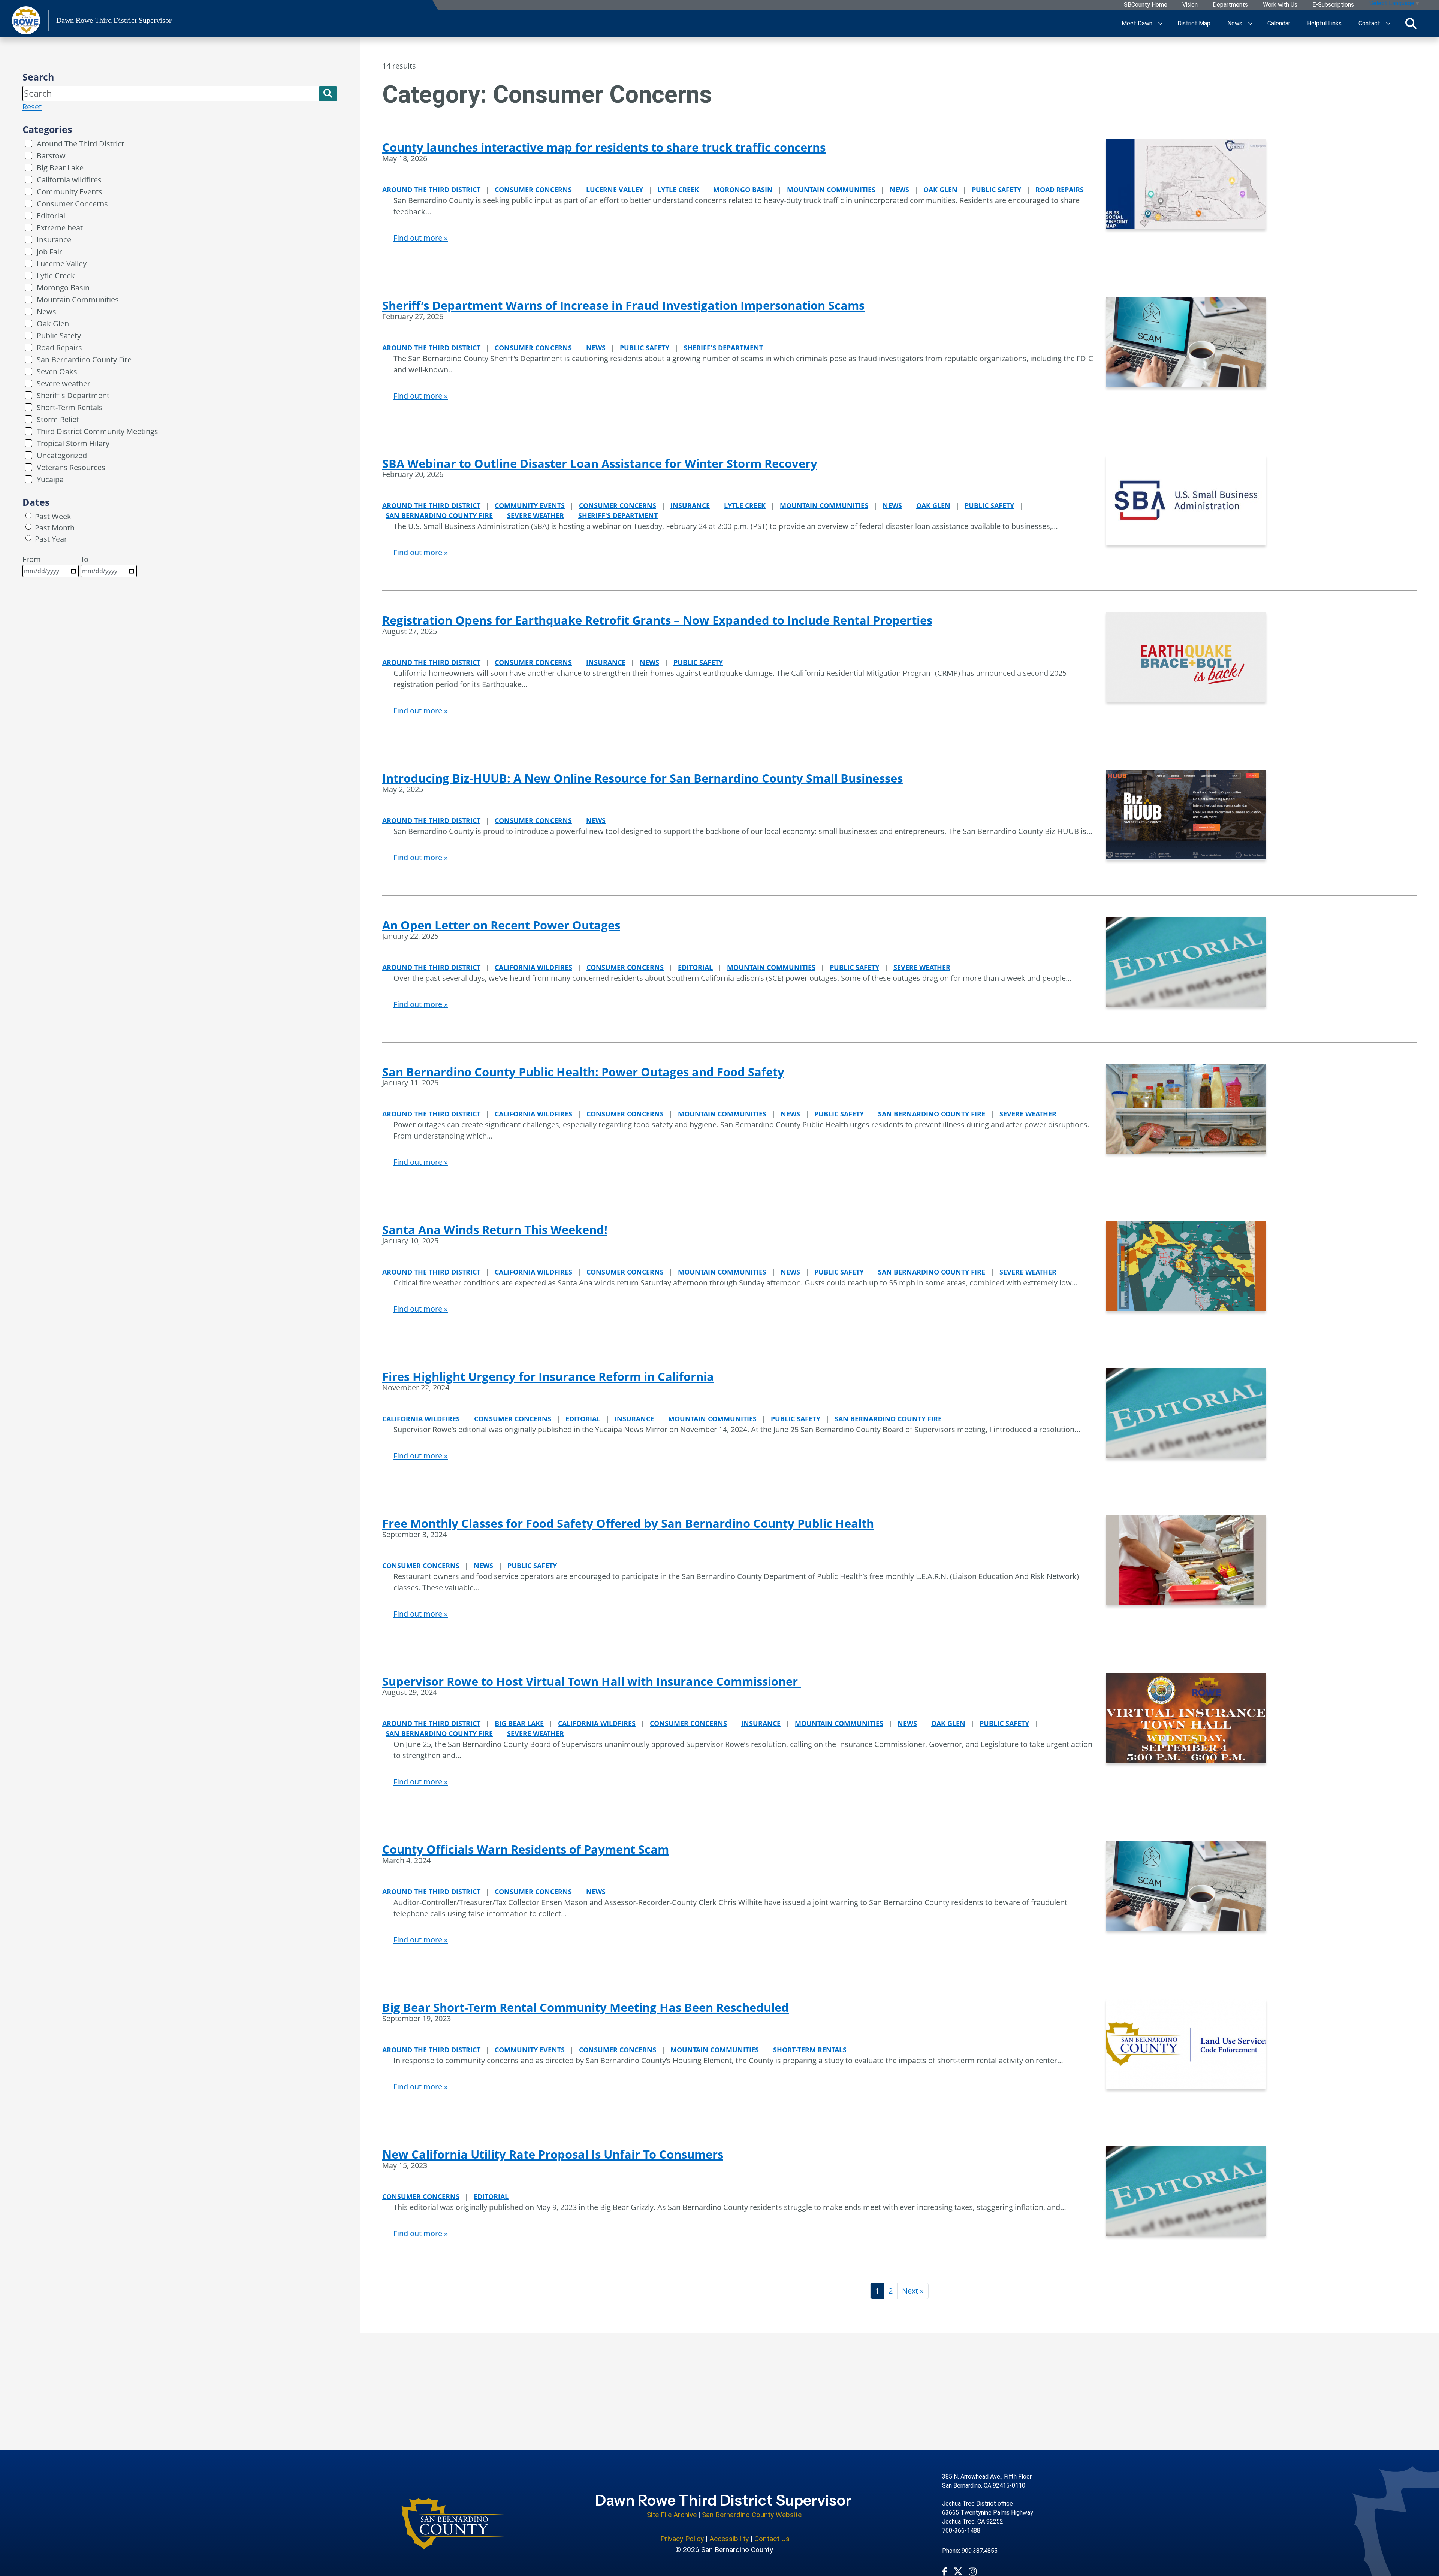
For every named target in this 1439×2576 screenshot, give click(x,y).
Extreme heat (60, 228)
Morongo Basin (63, 288)
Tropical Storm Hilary (73, 443)
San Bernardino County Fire (84, 359)
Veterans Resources (71, 467)
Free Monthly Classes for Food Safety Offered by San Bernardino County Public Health (628, 1523)
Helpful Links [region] (1324, 23)
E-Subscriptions (1333, 5)
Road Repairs (59, 347)
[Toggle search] (1411, 24)
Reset (32, 107)
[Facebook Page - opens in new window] (945, 2571)
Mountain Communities (78, 300)
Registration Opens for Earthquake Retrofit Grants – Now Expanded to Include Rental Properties (657, 620)
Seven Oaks (57, 371)
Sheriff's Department (73, 395)
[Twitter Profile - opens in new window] (958, 2571)
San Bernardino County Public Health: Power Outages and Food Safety (583, 1072)
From (32, 559)
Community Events (70, 192)
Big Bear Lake (60, 168)
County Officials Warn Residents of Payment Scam (526, 1849)
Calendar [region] (1279, 23)
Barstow (51, 156)
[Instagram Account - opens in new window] (973, 2571)
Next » (913, 2291)
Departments (1230, 5)
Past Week (53, 516)
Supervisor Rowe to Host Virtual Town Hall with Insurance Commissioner (592, 1681)
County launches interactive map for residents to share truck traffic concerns (604, 147)
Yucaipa (50, 479)
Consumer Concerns (72, 204)
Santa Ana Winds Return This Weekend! (495, 1230)
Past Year (51, 539)
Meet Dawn (1137, 23)
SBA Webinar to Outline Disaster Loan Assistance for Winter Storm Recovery (600, 463)
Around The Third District (80, 144)
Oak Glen (53, 323)
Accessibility (729, 2539)
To (85, 559)
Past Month (55, 528)
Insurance (54, 240)
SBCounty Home (1146, 5)
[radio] (28, 515)
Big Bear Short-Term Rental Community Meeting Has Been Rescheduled (586, 2007)
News (1235, 23)
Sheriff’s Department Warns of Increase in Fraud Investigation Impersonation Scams (623, 305)
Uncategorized (62, 455)
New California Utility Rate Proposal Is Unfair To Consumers (553, 2154)
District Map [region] (1194, 23)
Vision (1190, 5)
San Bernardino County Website (752, 2515)
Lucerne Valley (62, 264)
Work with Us (1280, 5)
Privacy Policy (682, 2539)
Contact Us (772, 2539)
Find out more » (421, 238)
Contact (1369, 23)
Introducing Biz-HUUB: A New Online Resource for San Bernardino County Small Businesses (642, 778)
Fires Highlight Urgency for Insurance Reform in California (548, 1376)
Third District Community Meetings (97, 431)
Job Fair (49, 252)
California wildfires (69, 180)
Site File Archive (672, 2515)
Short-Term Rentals (70, 407)
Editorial (51, 216)
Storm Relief (58, 419)
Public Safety (59, 335)
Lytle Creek (56, 276)
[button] (328, 93)
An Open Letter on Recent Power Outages (501, 925)
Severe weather (64, 383)
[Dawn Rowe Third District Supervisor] (453, 2524)
